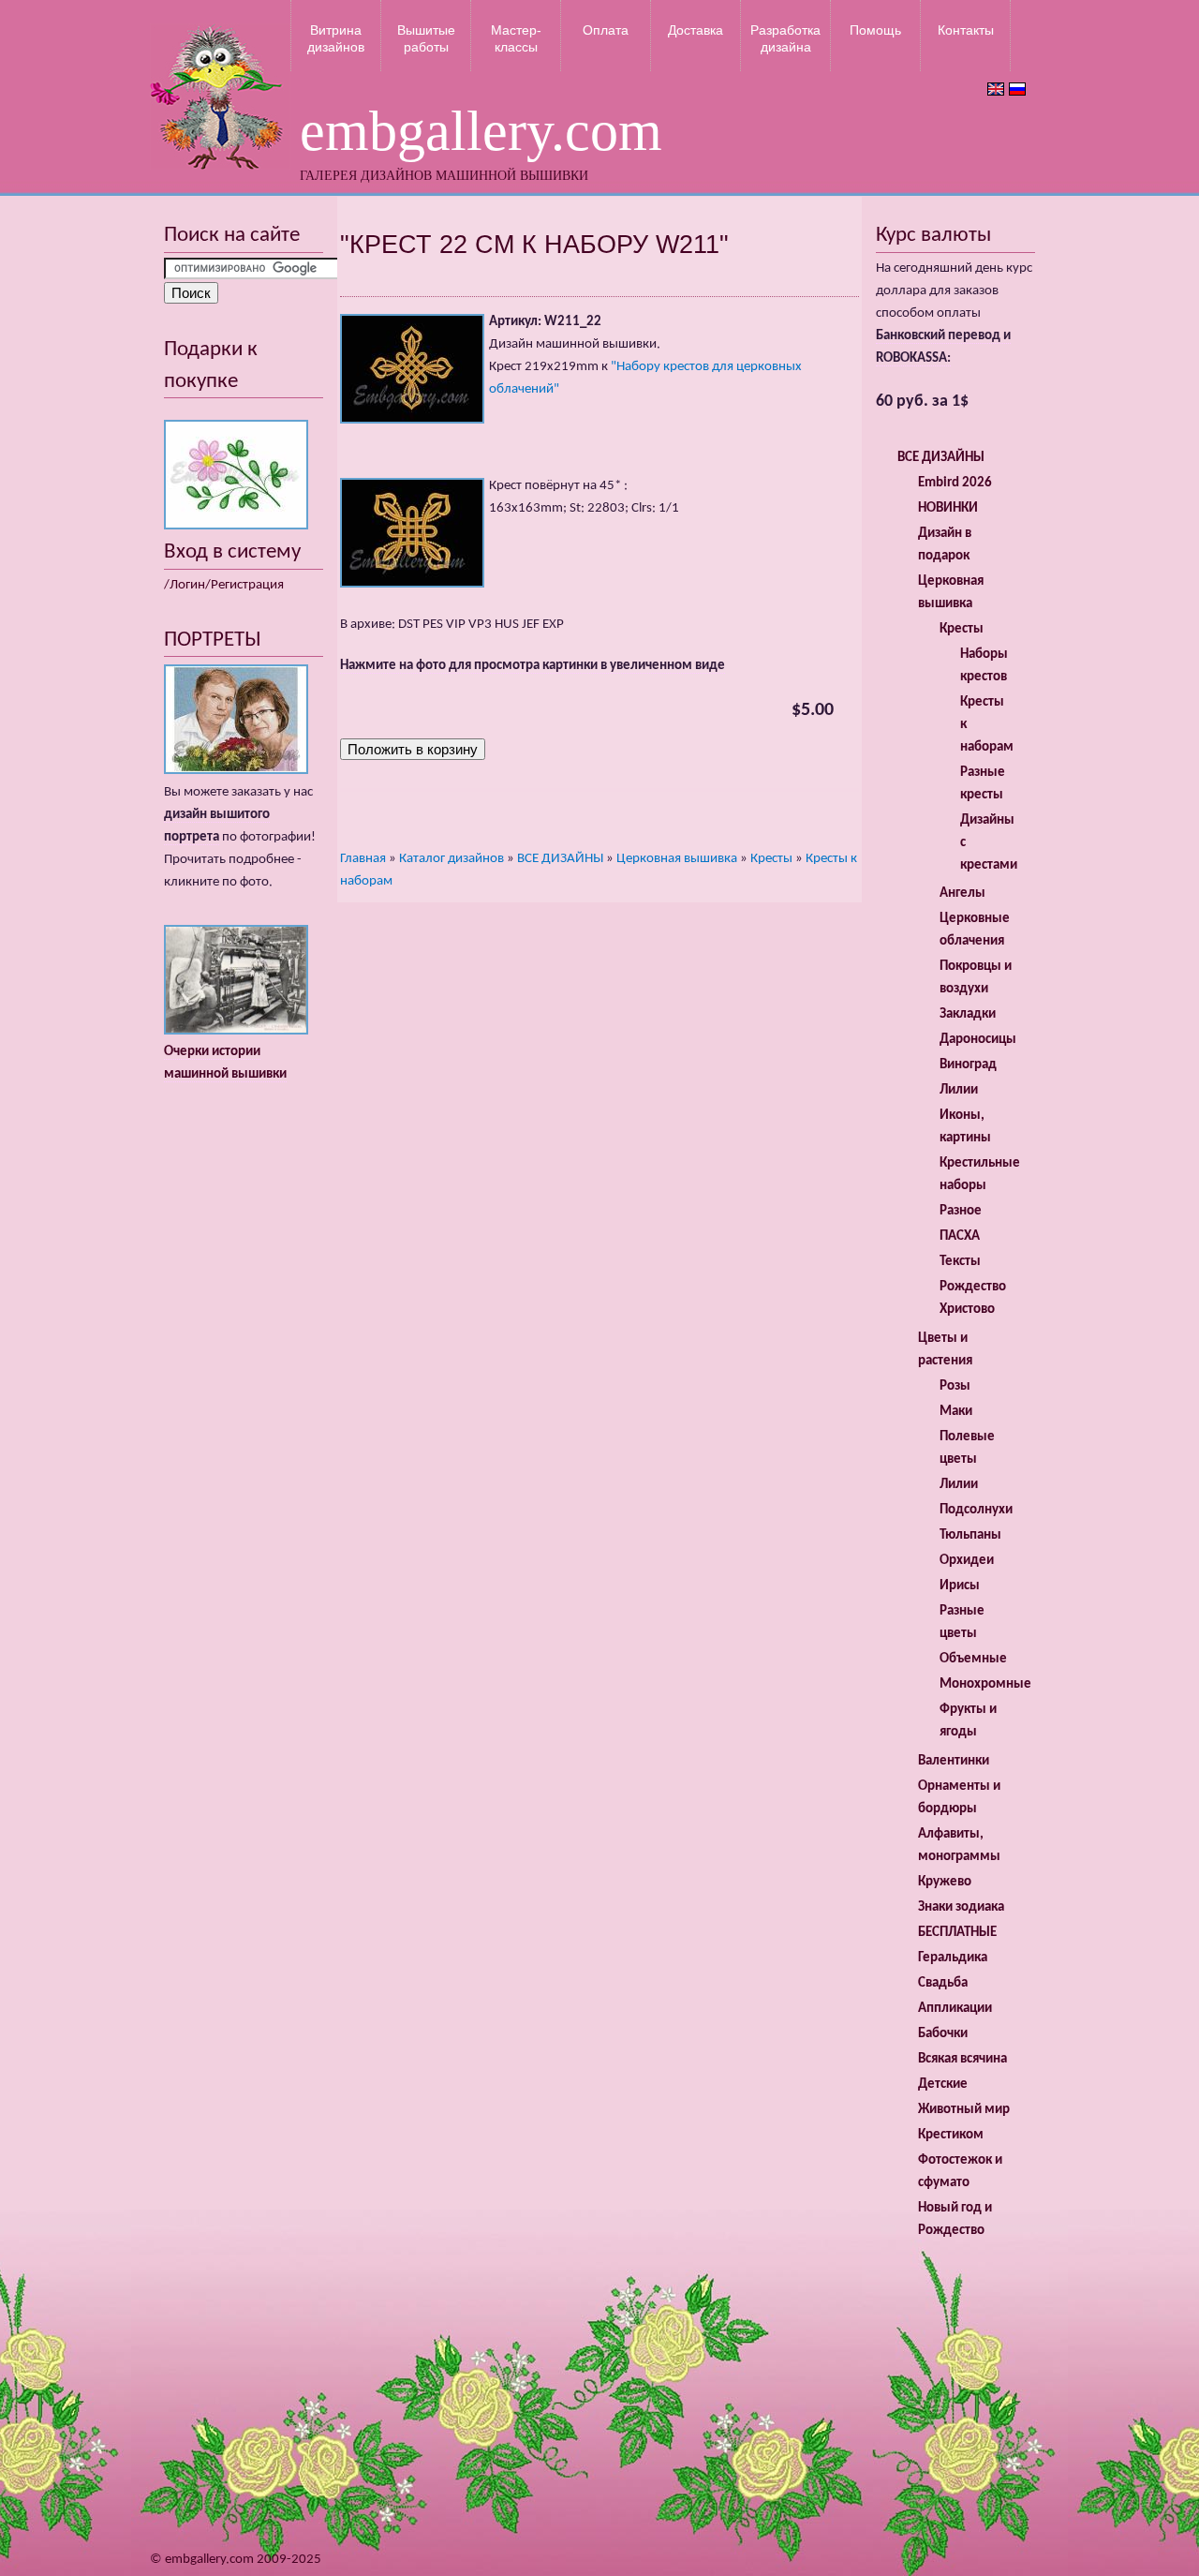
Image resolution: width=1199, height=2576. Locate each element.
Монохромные (985, 1684)
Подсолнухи (976, 1510)
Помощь (875, 30)
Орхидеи (967, 1561)
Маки (956, 1412)
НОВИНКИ (948, 508)
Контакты (966, 30)
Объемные (973, 1659)
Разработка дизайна (785, 38)
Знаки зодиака (961, 1907)
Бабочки (943, 2034)
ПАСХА (960, 1236)
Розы (955, 1386)
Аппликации (955, 2009)
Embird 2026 (955, 483)
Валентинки (954, 1761)
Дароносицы (978, 1040)
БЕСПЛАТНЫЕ (957, 1933)
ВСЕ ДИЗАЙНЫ (560, 859)
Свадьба (943, 1983)
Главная (363, 859)
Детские (943, 2085)
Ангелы (962, 893)
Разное (961, 1211)
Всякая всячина (962, 2059)
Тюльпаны (970, 1535)
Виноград (968, 1065)
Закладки (968, 1014)
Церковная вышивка (677, 859)
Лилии (959, 1090)
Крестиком (951, 2135)
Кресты (771, 859)
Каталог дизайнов (451, 859)
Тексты (960, 1262)
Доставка (696, 30)
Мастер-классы (516, 38)
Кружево (945, 1882)
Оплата (606, 30)
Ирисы (960, 1586)
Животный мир (964, 2110)
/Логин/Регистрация (224, 585)
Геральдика (953, 1958)
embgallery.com (481, 131)
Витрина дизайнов (336, 38)
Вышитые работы (426, 38)
